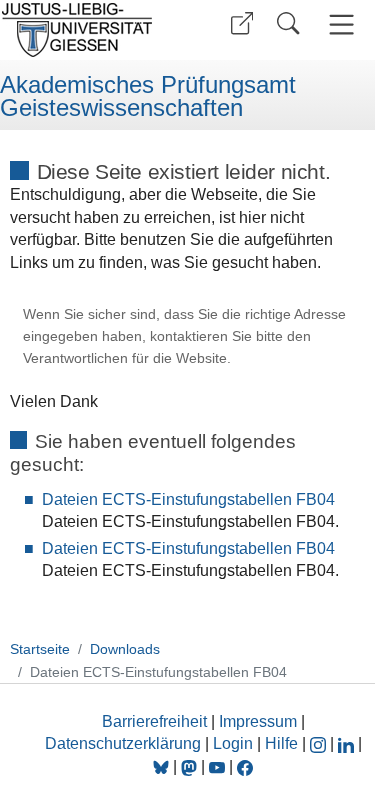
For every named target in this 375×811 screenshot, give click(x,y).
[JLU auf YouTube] (217, 766)
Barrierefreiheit (154, 721)
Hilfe (281, 743)
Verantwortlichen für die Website (125, 358)
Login (235, 743)
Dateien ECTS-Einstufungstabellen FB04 (188, 499)
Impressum (258, 721)
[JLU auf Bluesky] (163, 766)
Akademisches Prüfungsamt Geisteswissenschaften (148, 96)
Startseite (40, 649)
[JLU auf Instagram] (320, 743)
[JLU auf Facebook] (245, 766)
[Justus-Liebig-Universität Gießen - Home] (90, 30)
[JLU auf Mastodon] (191, 766)
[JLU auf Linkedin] (348, 743)
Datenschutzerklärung (123, 743)
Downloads (125, 649)
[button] (242, 23)
